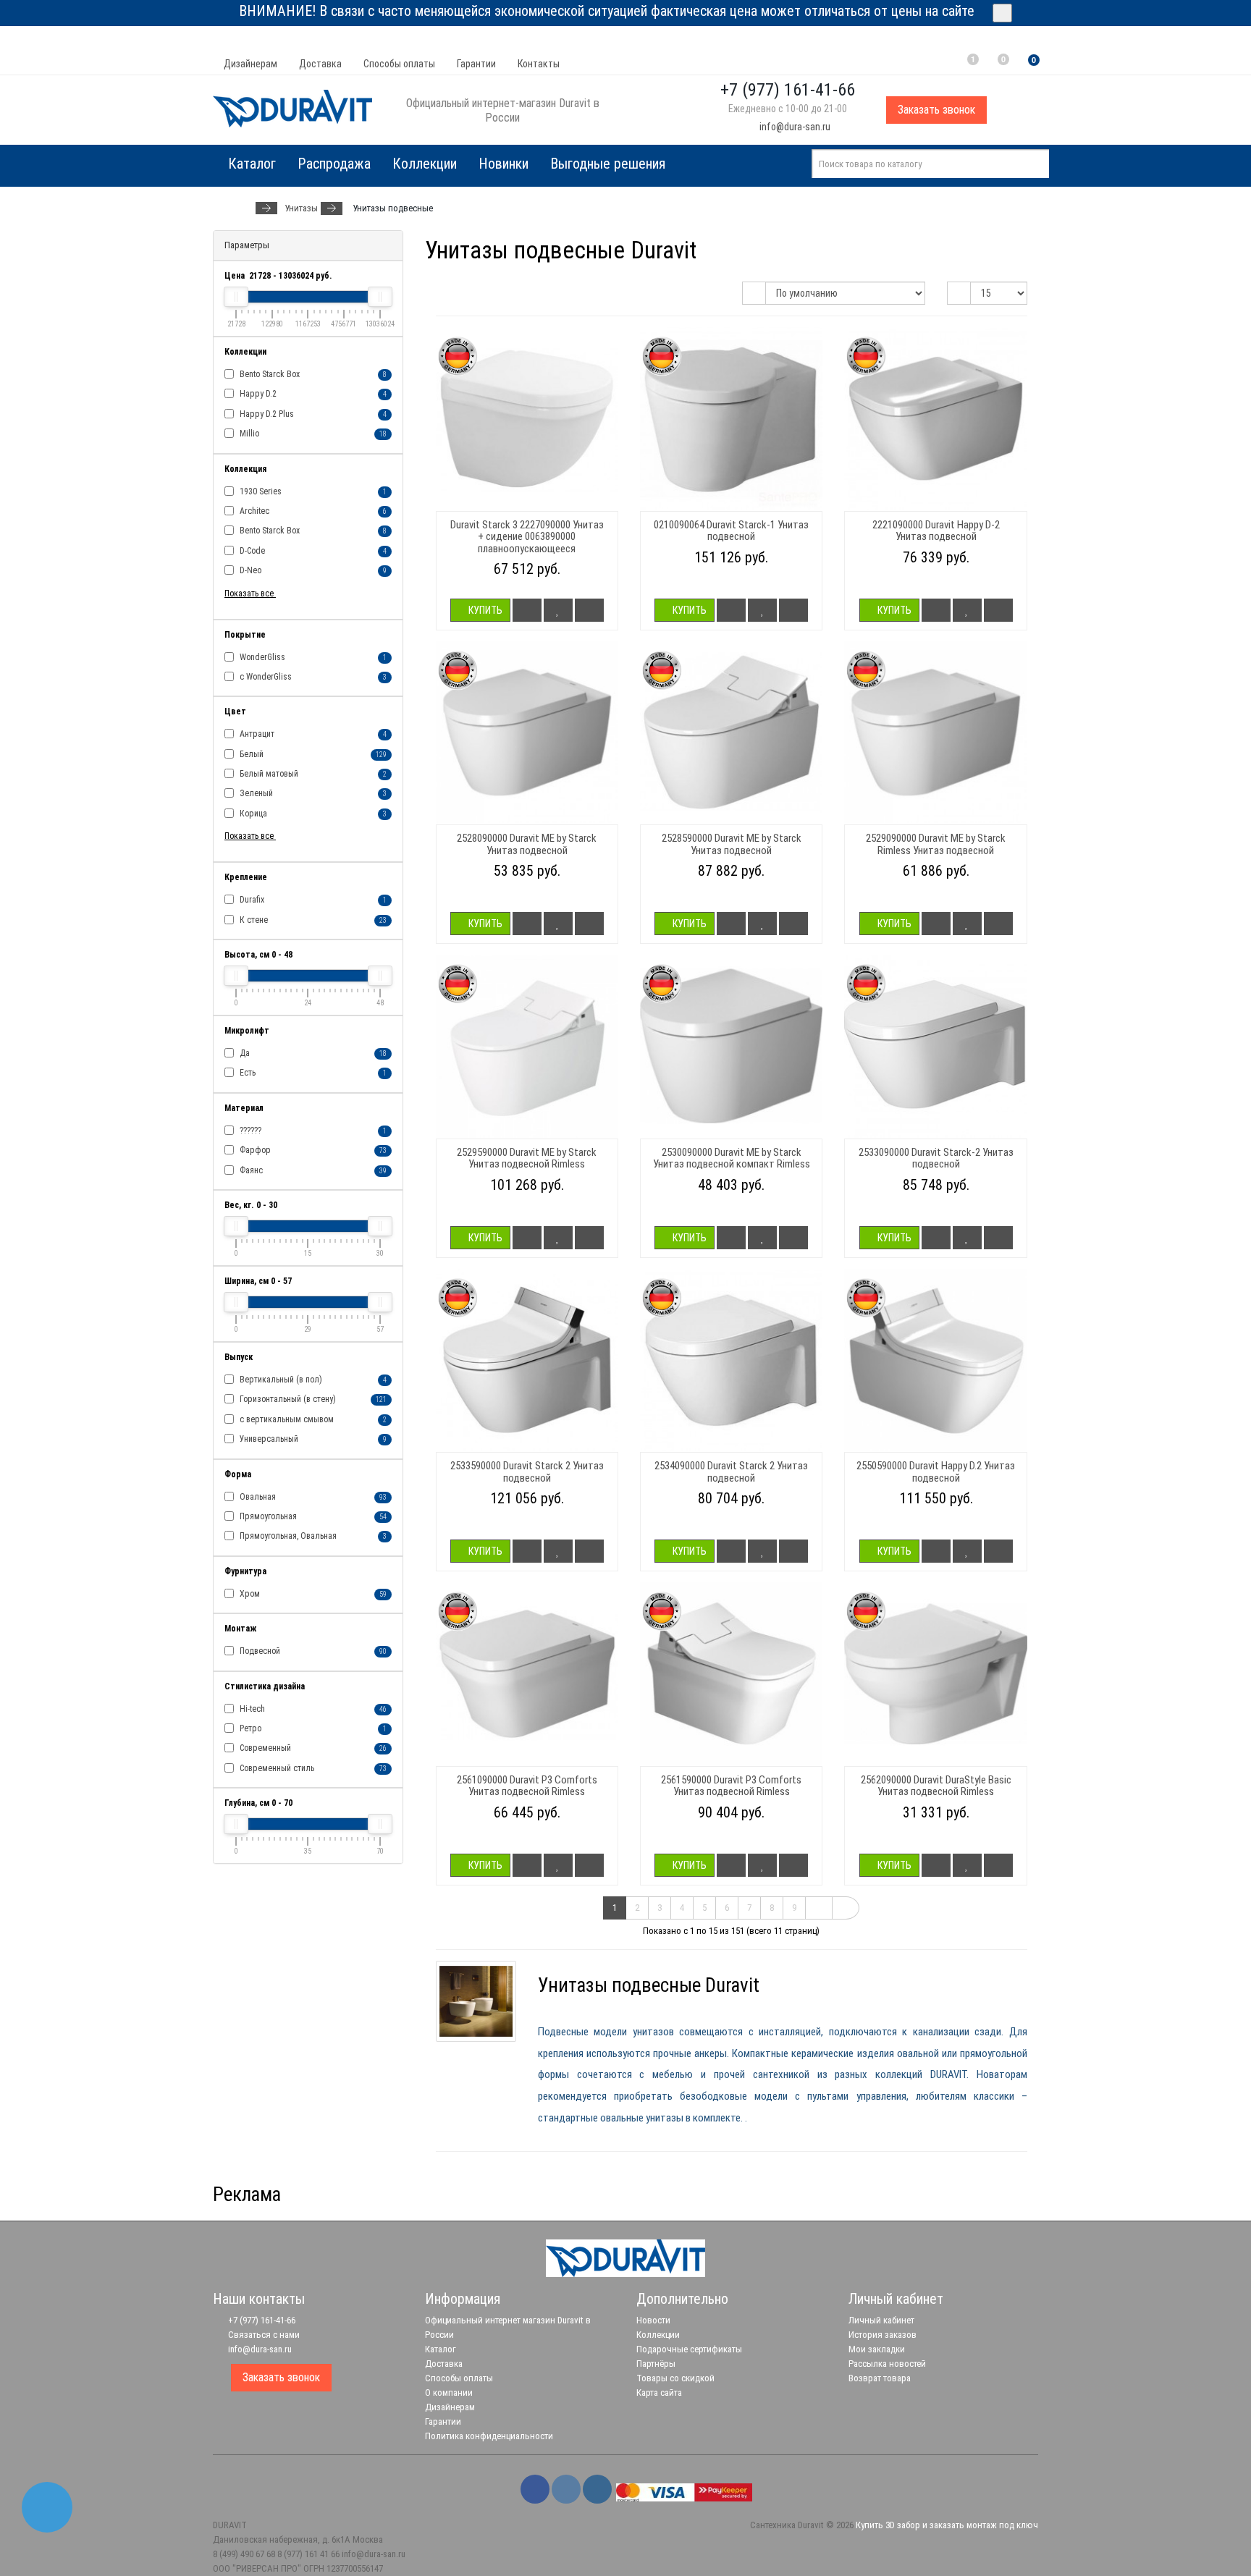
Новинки (504, 164)
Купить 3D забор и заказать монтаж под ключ (947, 2525)
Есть (312, 1073)
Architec (312, 511)
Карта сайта (659, 2393)
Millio (312, 434)
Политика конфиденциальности (489, 2436)
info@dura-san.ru (794, 127)
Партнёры (656, 2364)
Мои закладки (877, 2349)
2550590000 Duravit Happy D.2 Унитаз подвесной (936, 1472)
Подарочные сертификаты (689, 2349)
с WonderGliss (312, 677)
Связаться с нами (263, 2335)
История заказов (883, 2335)
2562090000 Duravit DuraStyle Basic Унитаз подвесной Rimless (936, 1786)
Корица (312, 814)
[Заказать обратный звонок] (47, 2507)
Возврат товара (880, 2378)
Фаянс (312, 1170)
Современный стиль (312, 1768)
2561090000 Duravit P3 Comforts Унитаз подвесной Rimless (527, 1786)
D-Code (312, 551)
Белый (312, 754)
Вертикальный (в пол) (312, 1380)
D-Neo (312, 570)
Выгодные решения (608, 164)
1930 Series (312, 491)
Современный (312, 1748)
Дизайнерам (250, 64)
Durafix (312, 900)
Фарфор (312, 1150)
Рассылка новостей (887, 2364)
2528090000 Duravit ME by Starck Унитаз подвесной (527, 844)
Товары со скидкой (675, 2378)
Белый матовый (312, 774)
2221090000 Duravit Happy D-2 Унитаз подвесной (936, 531)
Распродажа (334, 164)
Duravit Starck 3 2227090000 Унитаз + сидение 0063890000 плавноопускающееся (527, 537)
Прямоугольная (312, 1516)
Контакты (539, 64)
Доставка (320, 64)
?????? (312, 1131)
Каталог (441, 2349)
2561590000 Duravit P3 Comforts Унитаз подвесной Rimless (731, 1786)
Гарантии (476, 64)
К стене (312, 920)
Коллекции (425, 164)
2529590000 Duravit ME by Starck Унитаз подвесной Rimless (527, 1158)
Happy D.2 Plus (312, 414)
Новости (653, 2320)
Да (312, 1053)
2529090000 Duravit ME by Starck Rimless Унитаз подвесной (936, 844)
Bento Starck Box (312, 374)
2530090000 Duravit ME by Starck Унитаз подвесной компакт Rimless (732, 1158)
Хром (312, 1594)
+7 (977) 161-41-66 (261, 2320)
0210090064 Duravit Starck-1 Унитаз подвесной (731, 531)
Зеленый (312, 793)
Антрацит (312, 734)
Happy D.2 (312, 394)
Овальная (312, 1497)
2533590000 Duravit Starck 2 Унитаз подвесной (527, 1472)
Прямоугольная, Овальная (312, 1536)
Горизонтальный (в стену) (312, 1399)
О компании (449, 2393)
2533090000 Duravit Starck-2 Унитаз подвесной (936, 1158)
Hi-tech (312, 1709)
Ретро (312, 1728)
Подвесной (312, 1651)
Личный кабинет (881, 2320)
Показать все (250, 594)
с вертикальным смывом (312, 1419)
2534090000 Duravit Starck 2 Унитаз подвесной (731, 1472)
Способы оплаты (399, 64)
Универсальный (312, 1439)
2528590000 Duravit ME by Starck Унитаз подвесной (732, 844)
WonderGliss (312, 657)
